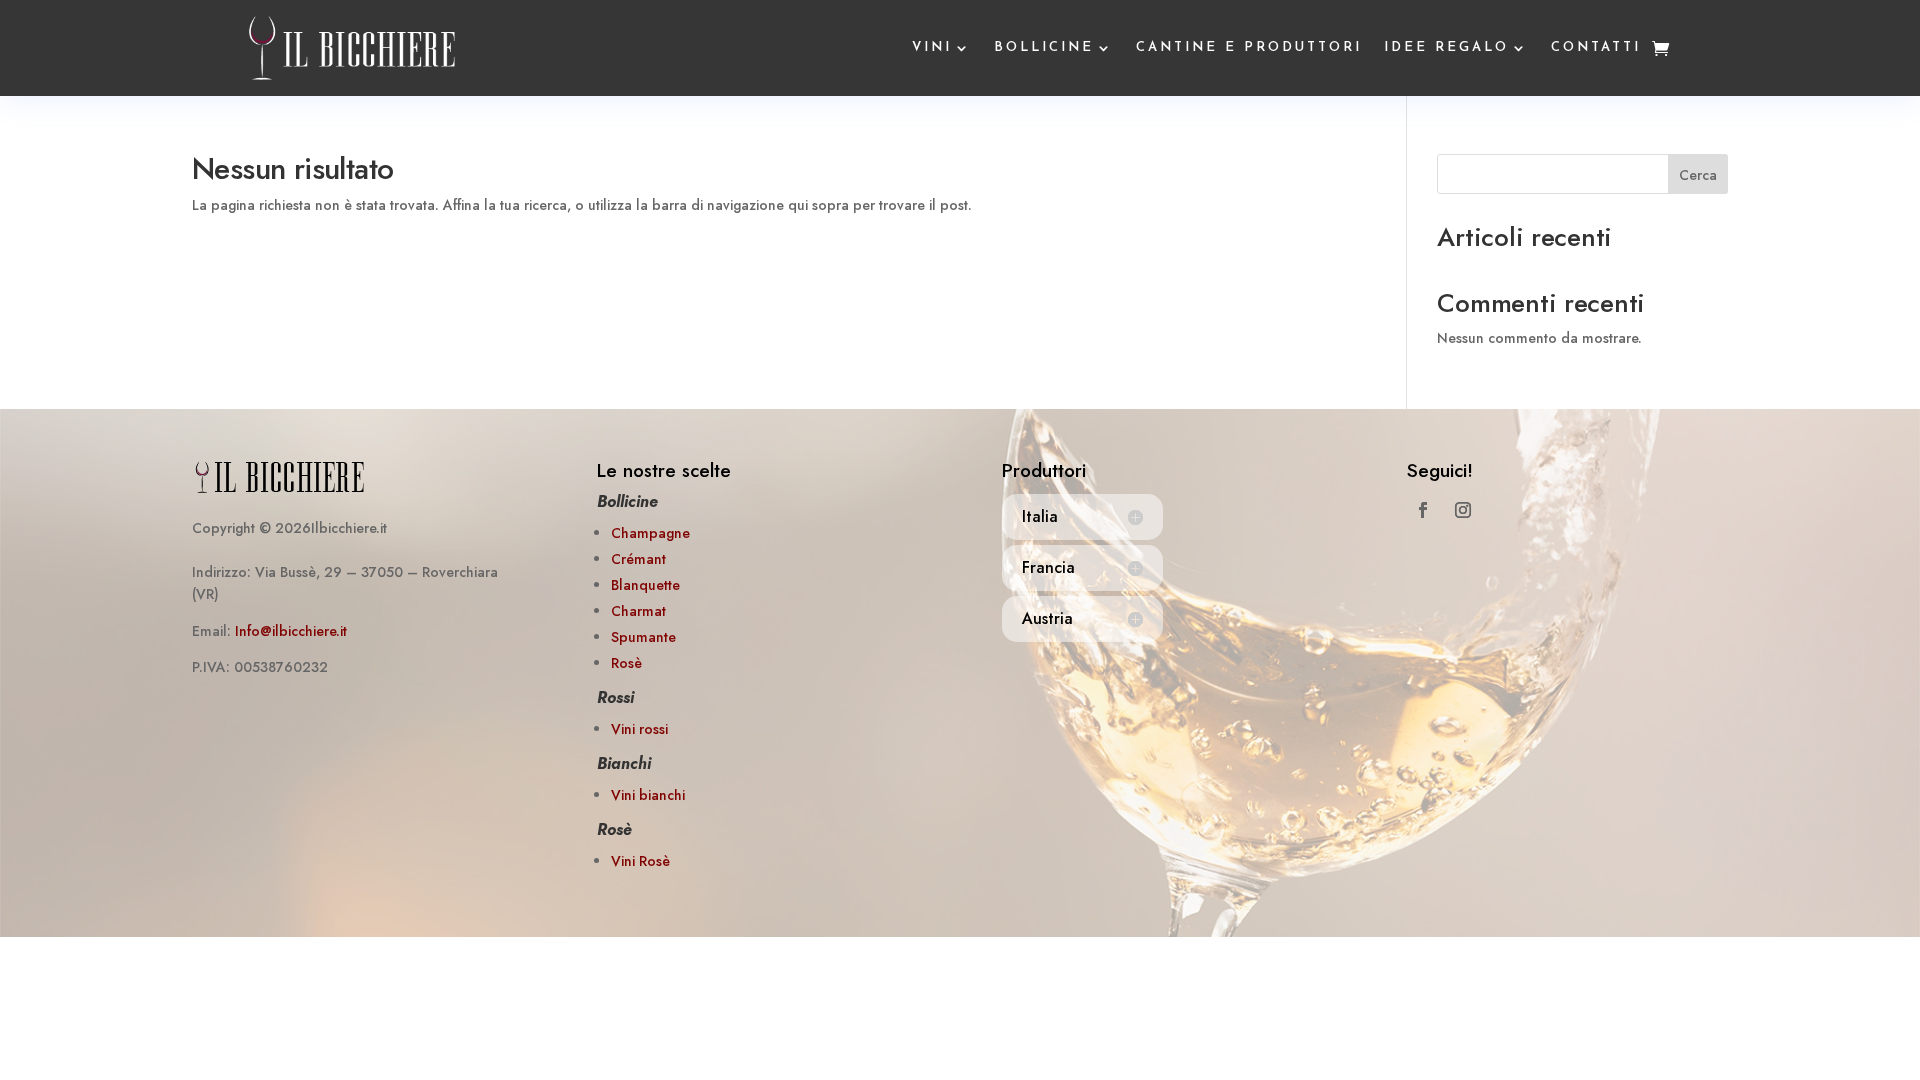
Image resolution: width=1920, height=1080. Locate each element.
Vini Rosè (640, 861)
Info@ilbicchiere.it (291, 631)
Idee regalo (1446, 47)
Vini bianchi (648, 795)
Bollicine (1044, 47)
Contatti (1596, 47)
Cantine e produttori (1249, 47)
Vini (932, 47)
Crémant (638, 559)
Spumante (643, 637)
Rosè (626, 663)
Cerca (1698, 175)
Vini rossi (639, 729)
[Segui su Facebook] (1423, 510)
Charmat (638, 611)
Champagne (650, 533)
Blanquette (645, 585)
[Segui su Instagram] (1463, 510)
